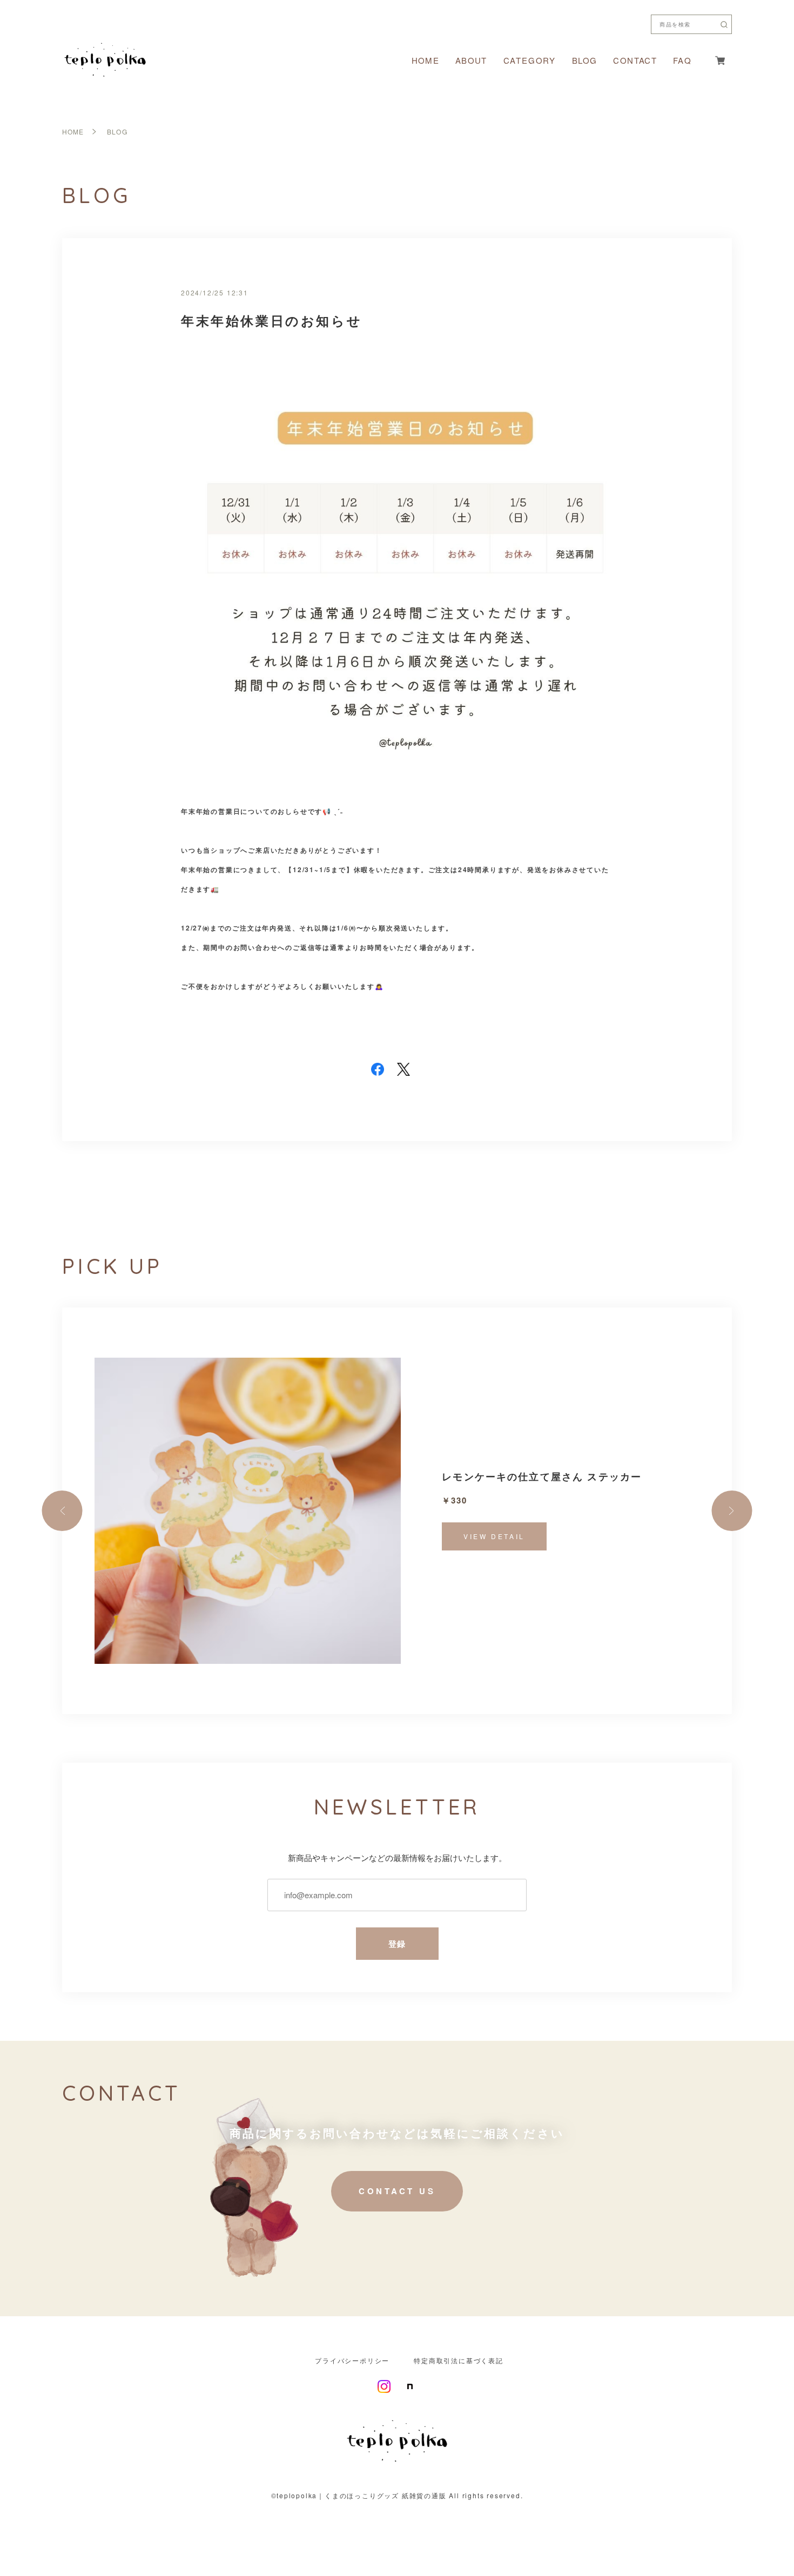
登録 (397, 1944)
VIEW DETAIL (494, 1536)
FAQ (682, 60)
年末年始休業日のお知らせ (271, 320)
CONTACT (635, 60)
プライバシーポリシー (352, 2361)
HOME (425, 60)
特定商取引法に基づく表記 (459, 2361)
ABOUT (471, 60)
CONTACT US (397, 2191)
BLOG (584, 60)
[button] (62, 1511)
